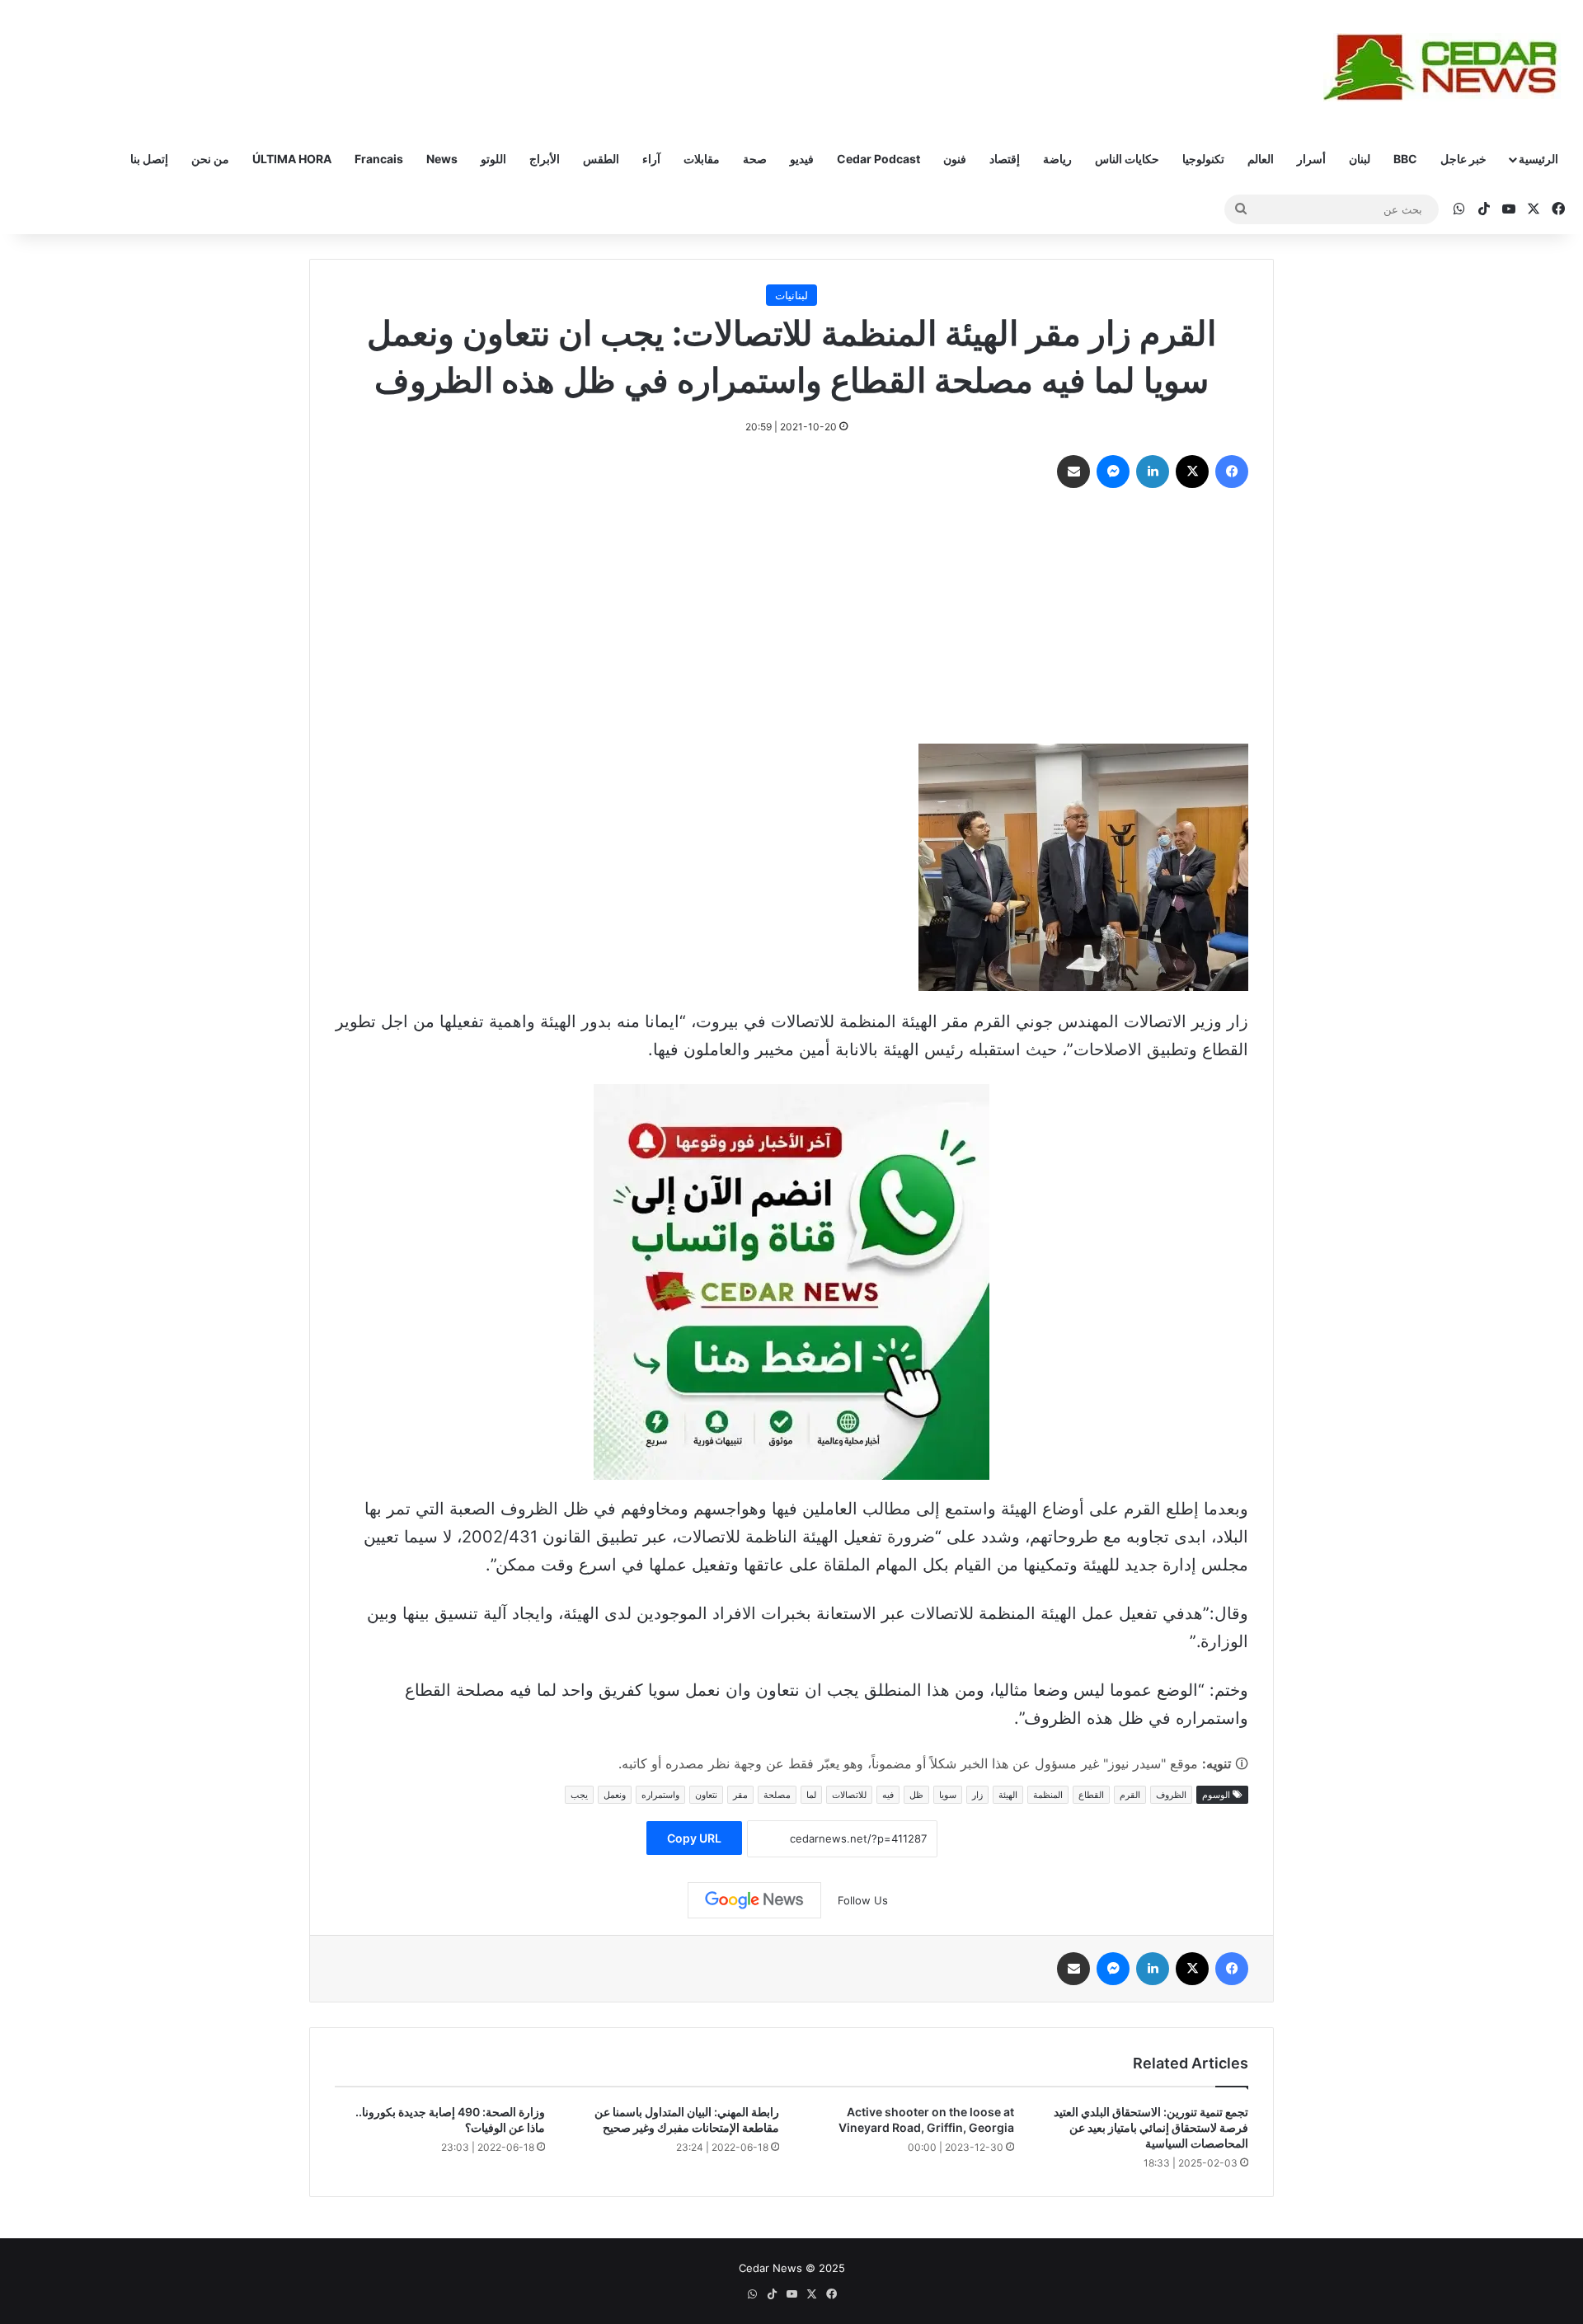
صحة (755, 159)
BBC (1405, 159)
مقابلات (702, 159)
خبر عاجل (1463, 159)
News (442, 159)
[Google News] (754, 1900)
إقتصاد (1005, 159)
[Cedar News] (1447, 67)
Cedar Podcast (878, 159)
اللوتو (493, 159)
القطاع (1091, 1795)
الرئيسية (1538, 159)
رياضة (1057, 159)
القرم (1130, 1795)
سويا (948, 1795)
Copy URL (694, 1838)
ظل (916, 1795)
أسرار (1311, 159)
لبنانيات (791, 295)
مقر (740, 1795)
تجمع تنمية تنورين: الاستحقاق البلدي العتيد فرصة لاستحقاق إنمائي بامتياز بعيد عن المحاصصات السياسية (1151, 2127)
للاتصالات (849, 1795)
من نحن (210, 159)
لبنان (1360, 159)
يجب (579, 1795)
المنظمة (1048, 1795)
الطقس (601, 159)
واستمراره (660, 1795)
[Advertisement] (791, 620)
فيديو (802, 159)
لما (811, 1795)
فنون (955, 159)
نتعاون (706, 1795)
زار (977, 1795)
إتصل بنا (149, 159)
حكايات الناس (1127, 159)
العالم (1261, 159)
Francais (379, 159)
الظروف (1171, 1795)
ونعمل (615, 1795)
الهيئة (1008, 1795)
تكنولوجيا (1203, 159)
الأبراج (545, 159)
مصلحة (777, 1795)
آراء (651, 159)
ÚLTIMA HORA (292, 159)
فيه (888, 1795)
